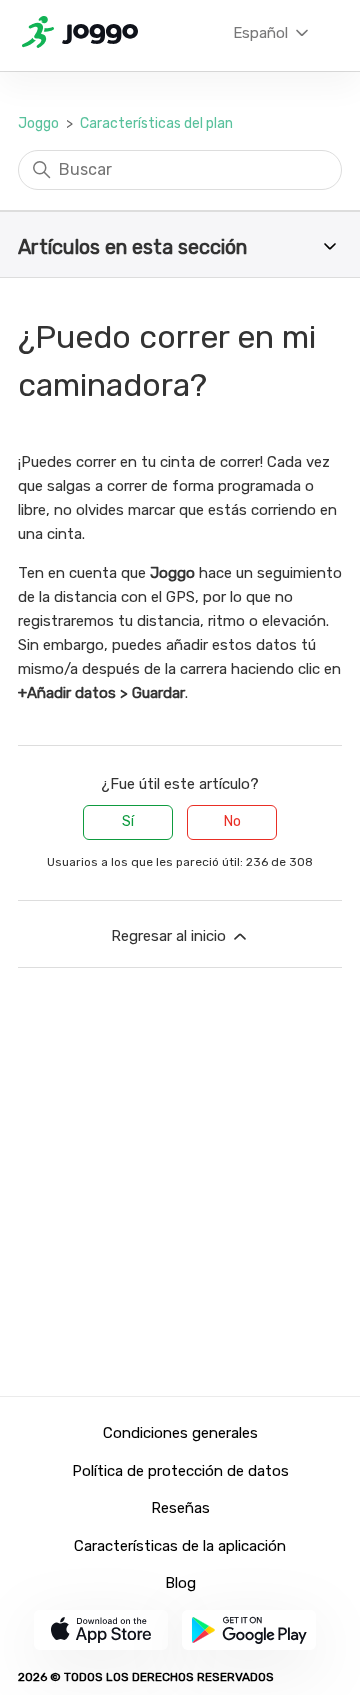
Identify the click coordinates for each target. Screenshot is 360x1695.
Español (262, 33)
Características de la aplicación (180, 1546)
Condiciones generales (180, 1433)
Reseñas (180, 1508)
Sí (128, 821)
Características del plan (156, 123)
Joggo (38, 123)
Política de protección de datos (180, 1471)
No (232, 821)
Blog (180, 1583)
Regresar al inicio (170, 936)
